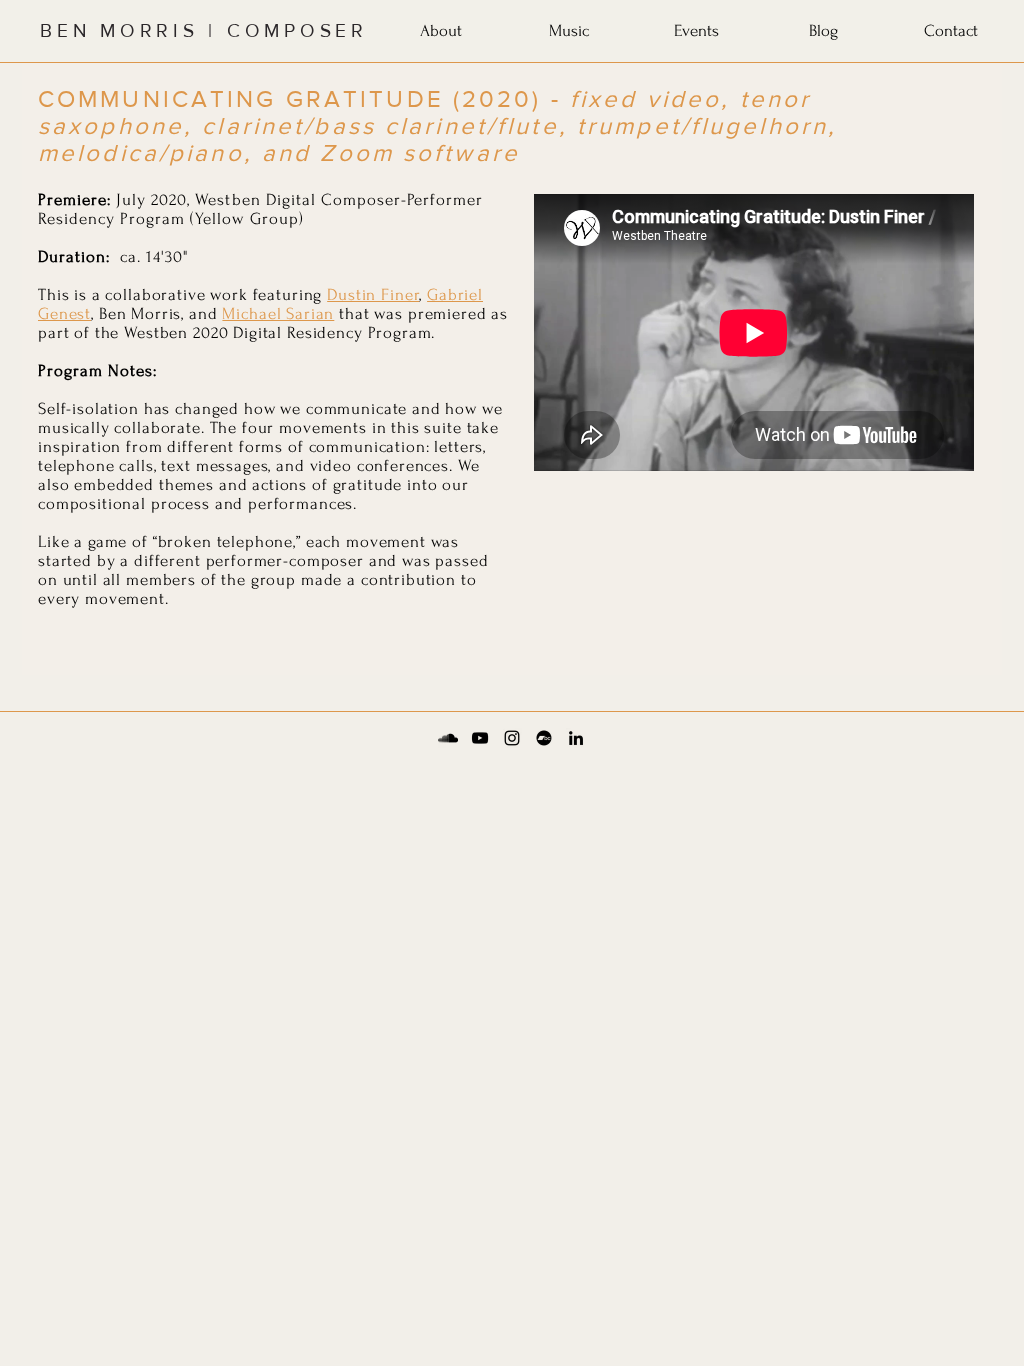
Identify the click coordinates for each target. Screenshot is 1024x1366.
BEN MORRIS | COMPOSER (204, 30)
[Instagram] (512, 738)
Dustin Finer (373, 294)
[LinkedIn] (576, 738)
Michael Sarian (278, 313)
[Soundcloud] (448, 738)
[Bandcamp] (544, 738)
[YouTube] (480, 738)
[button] (441, 27)
